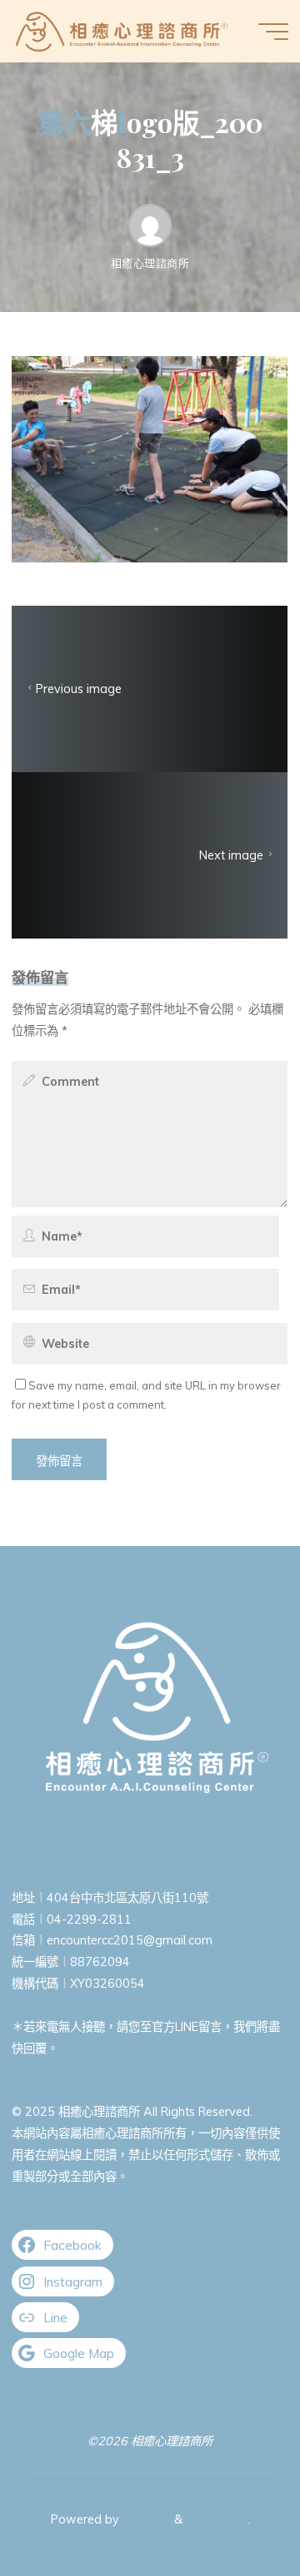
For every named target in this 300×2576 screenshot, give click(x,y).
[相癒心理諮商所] (122, 31)
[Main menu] (273, 32)
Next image (232, 855)
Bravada (145, 2519)
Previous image (79, 689)
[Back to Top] (235, 2511)
